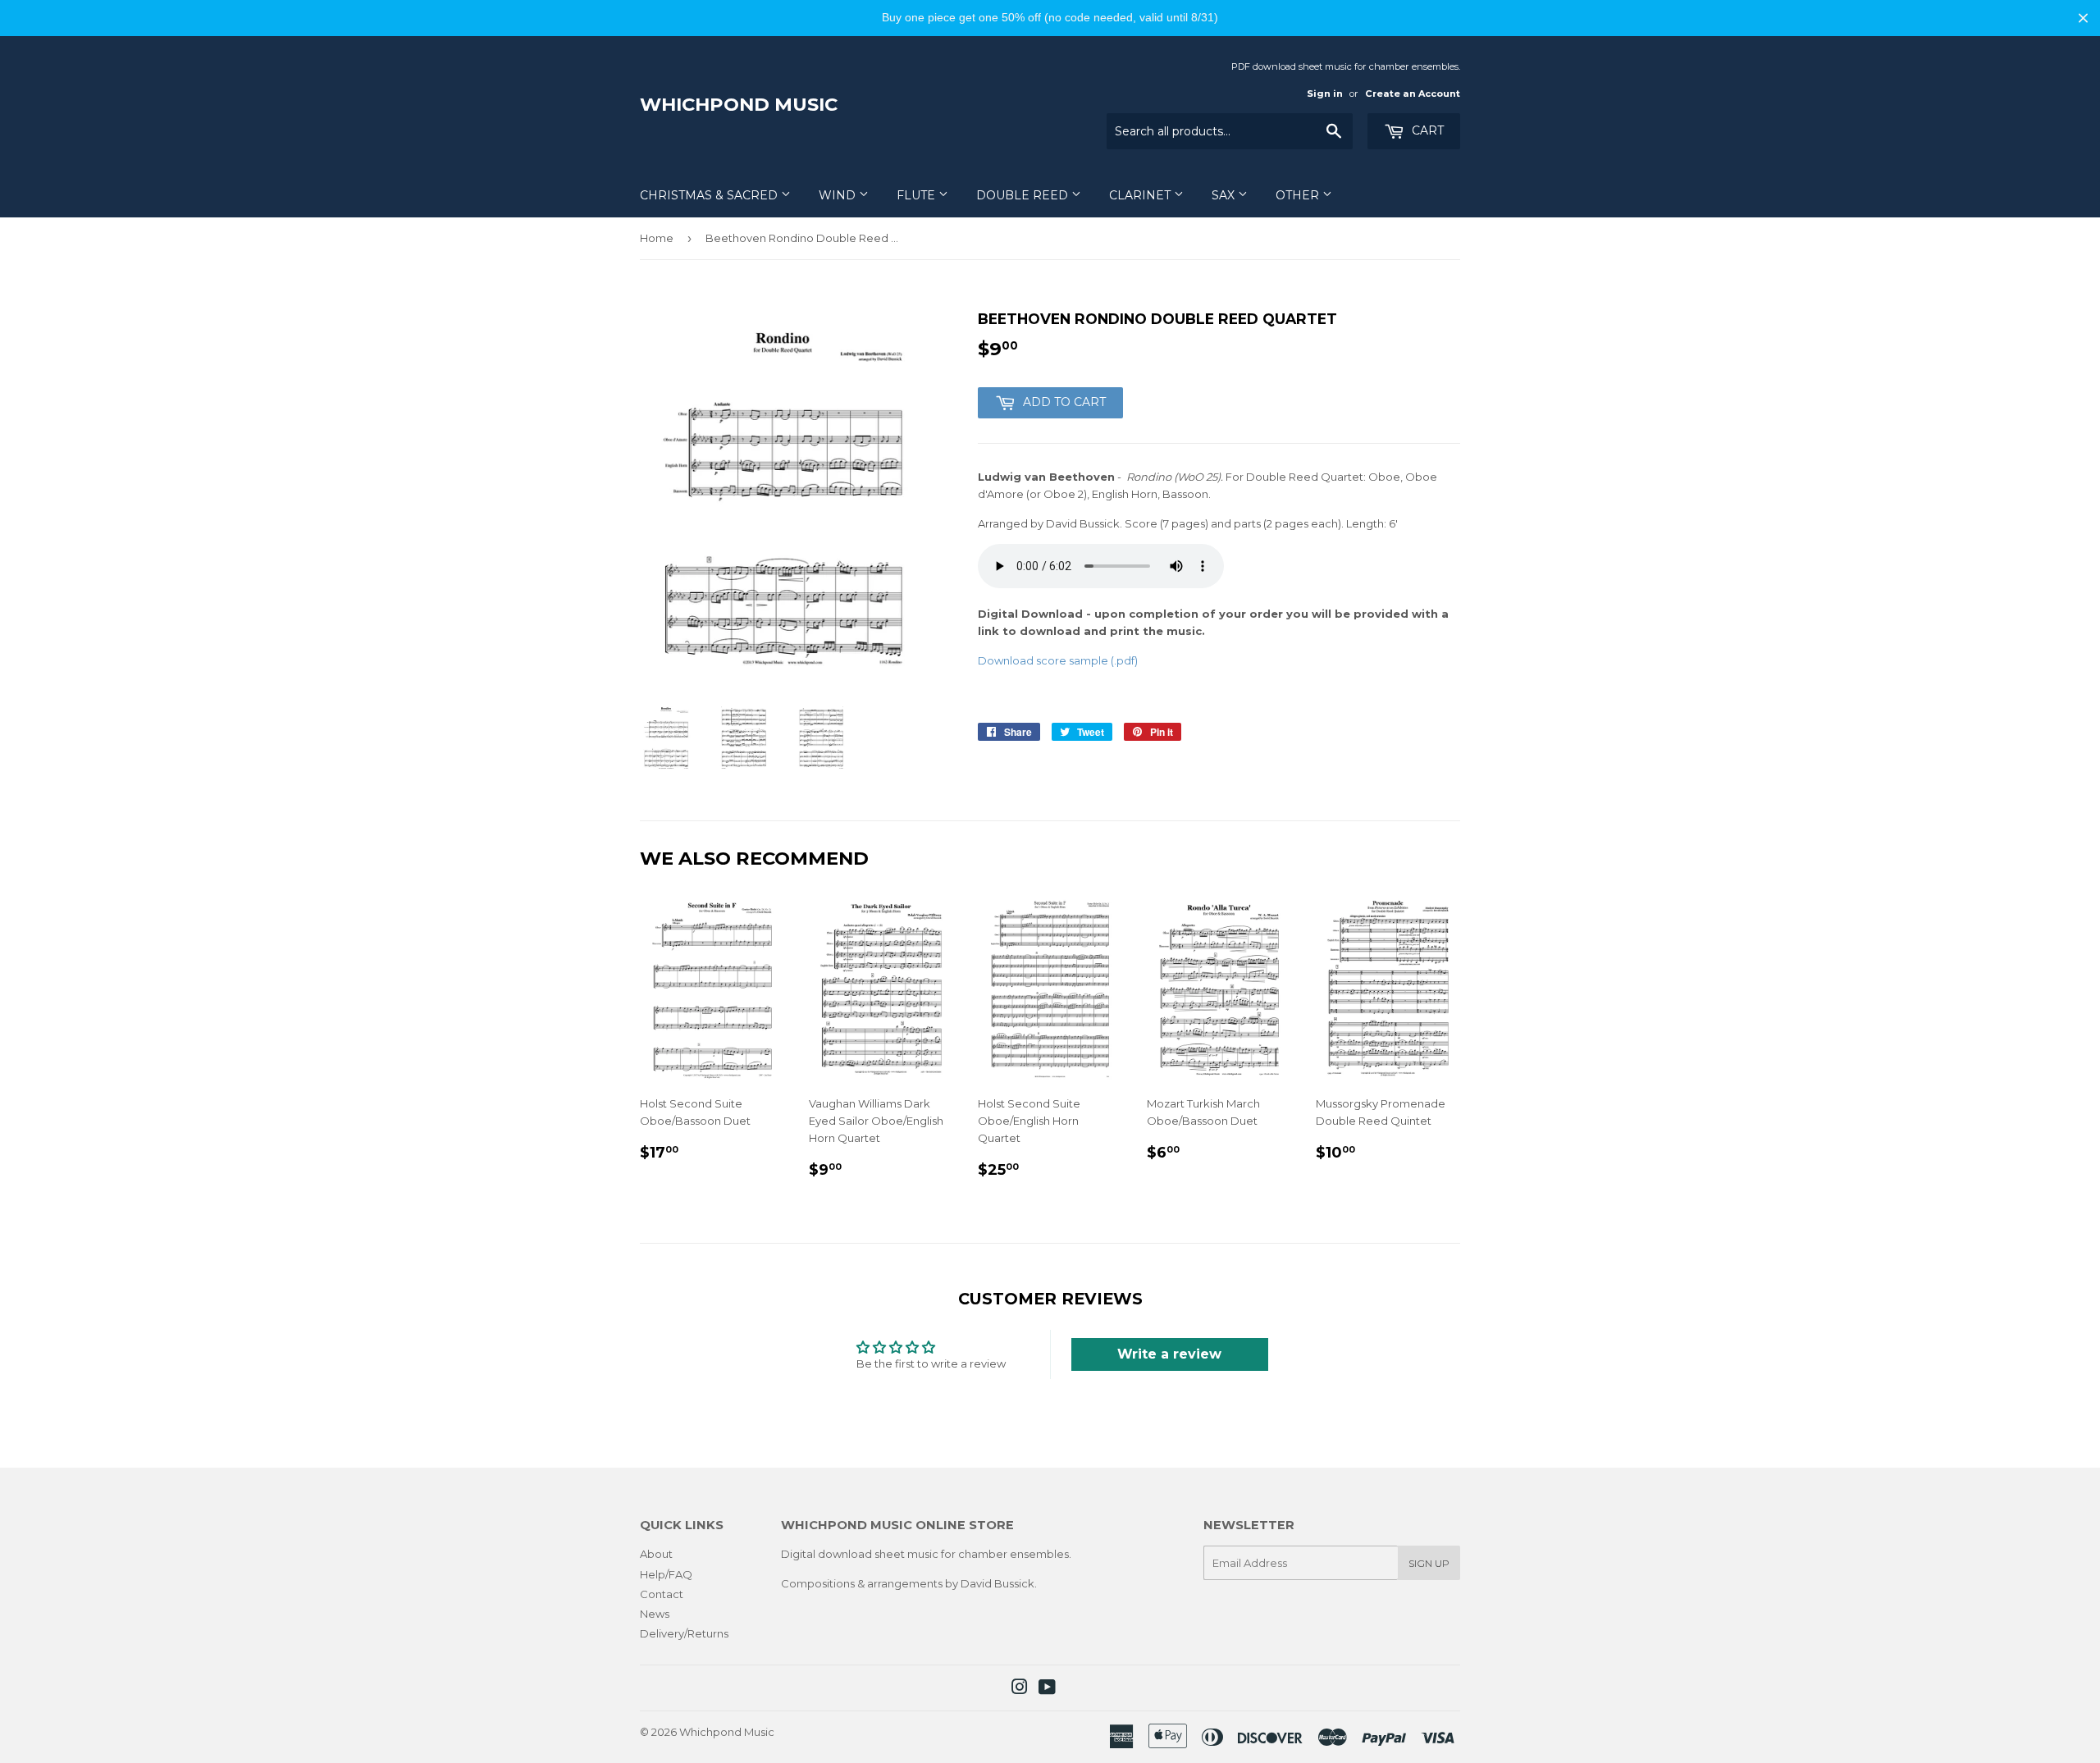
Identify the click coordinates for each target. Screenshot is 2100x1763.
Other (1299, 195)
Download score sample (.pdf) (1058, 660)
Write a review (1169, 1354)
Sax (1225, 195)
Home (657, 238)
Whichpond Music (739, 104)
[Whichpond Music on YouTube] (1047, 1689)
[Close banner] (2083, 18)
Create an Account (1413, 94)
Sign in (1325, 94)
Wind (839, 195)
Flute (918, 195)
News (655, 1614)
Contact (662, 1594)
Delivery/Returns (684, 1633)
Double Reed (1024, 195)
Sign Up (1429, 1563)
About (656, 1554)
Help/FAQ (666, 1574)
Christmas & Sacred (710, 195)
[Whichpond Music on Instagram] (1020, 1689)
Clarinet (1141, 195)
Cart (1426, 130)
